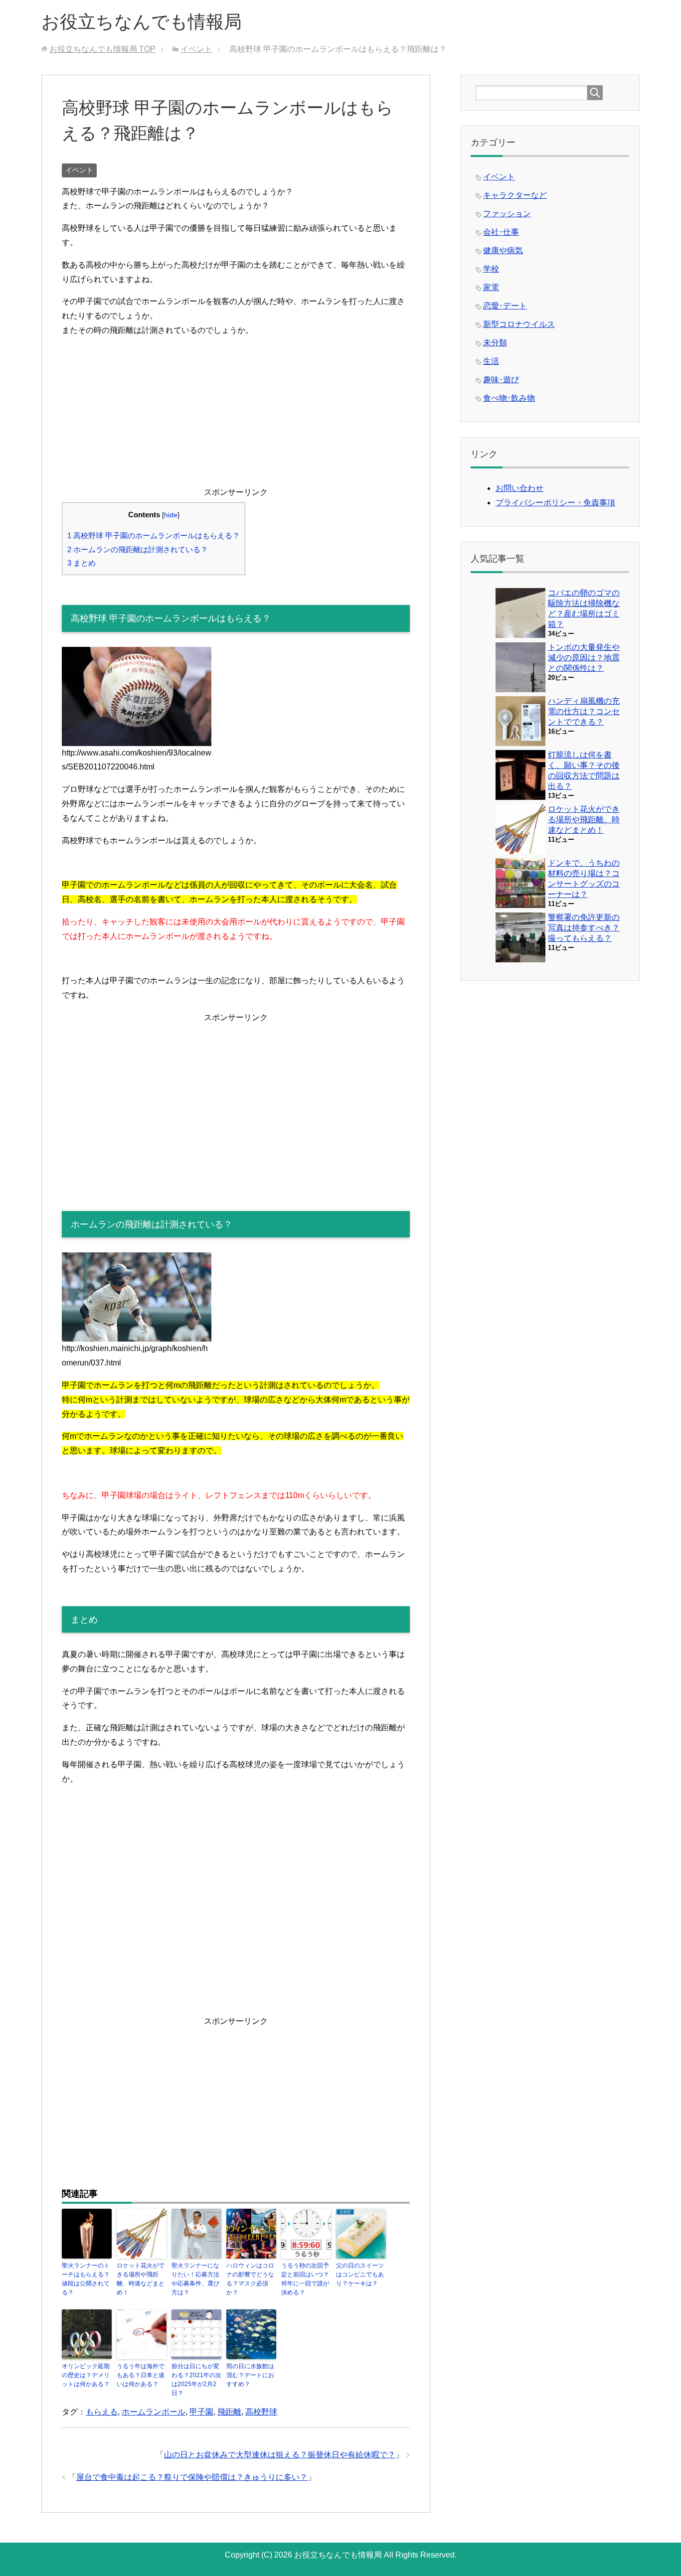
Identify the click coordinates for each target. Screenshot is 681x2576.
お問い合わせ (519, 488)
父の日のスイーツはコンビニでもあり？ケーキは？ (360, 2274)
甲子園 (201, 2412)
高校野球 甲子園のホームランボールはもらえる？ (154, 535)
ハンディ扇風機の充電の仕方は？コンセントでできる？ (584, 711)
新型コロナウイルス (519, 324)
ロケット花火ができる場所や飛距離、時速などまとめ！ (141, 2279)
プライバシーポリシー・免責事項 (555, 503)
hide (171, 515)
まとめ (82, 563)
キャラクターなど (515, 195)
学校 (491, 269)
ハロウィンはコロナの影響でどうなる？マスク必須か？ (250, 2279)
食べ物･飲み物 (509, 398)
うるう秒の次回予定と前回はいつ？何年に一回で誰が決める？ (305, 2279)
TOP (102, 49)
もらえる (102, 2412)
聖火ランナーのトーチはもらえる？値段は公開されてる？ (86, 2279)
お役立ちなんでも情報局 (142, 22)
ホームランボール (154, 2412)
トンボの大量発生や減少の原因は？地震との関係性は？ (584, 658)
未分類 (495, 343)
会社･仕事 (501, 232)
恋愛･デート (505, 306)
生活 (491, 361)
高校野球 (261, 2412)
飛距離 (229, 2412)
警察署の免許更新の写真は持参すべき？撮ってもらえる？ (584, 928)
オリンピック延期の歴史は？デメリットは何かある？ (86, 2375)
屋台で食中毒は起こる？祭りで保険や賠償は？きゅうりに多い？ (192, 2477)
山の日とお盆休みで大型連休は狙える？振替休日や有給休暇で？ (280, 2455)
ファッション (507, 214)
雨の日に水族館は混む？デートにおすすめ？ (250, 2375)
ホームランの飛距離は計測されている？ (138, 549)
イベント (79, 170)
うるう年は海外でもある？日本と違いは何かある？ (141, 2375)
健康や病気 (503, 250)
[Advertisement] (236, 416)
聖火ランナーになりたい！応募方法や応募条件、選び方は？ (195, 2279)
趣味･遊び (501, 379)
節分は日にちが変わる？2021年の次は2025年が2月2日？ (196, 2380)
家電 (491, 287)
